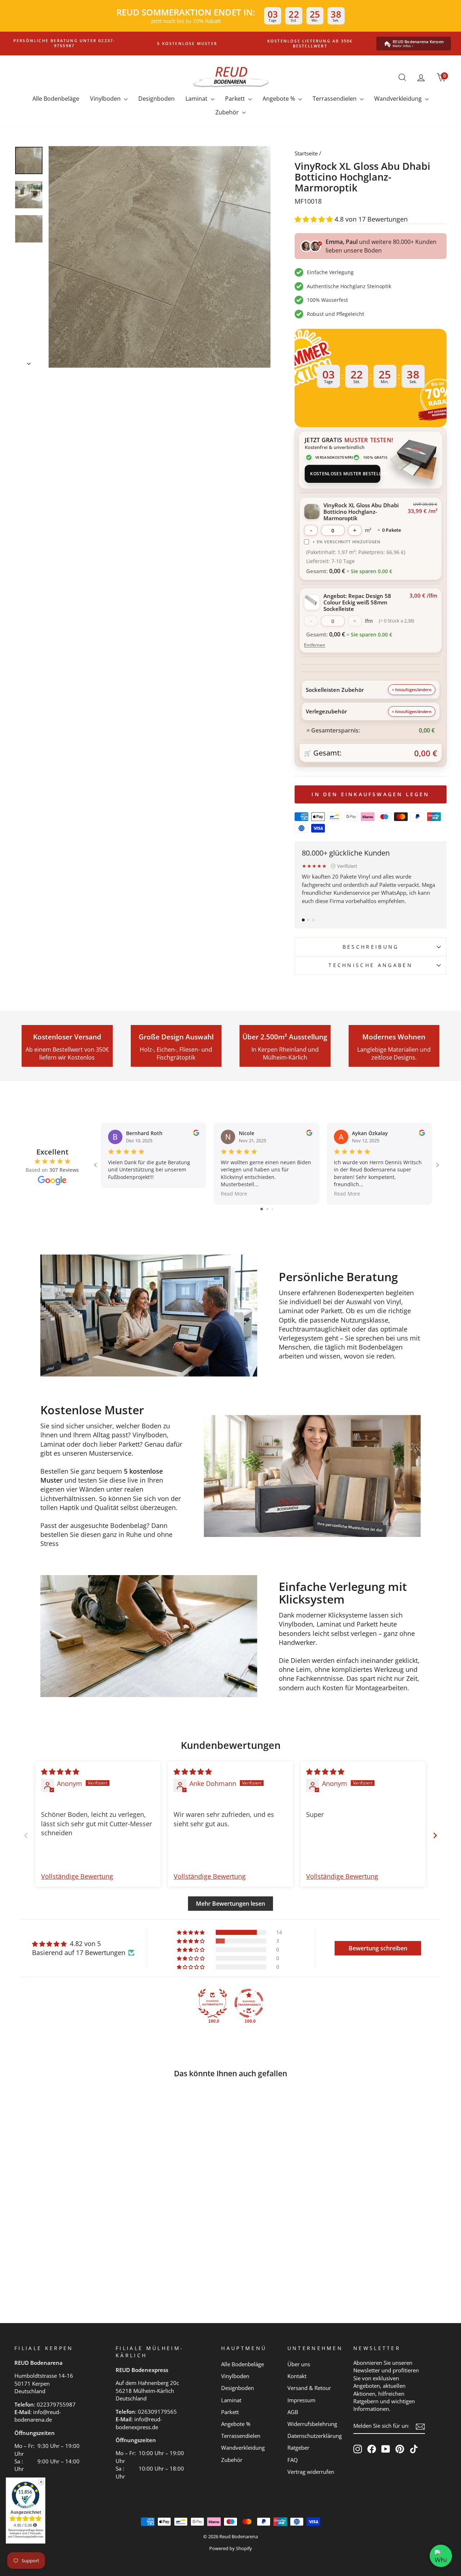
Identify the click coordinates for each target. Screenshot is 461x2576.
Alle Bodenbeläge (56, 99)
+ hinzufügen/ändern (412, 690)
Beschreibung (371, 947)
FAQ (293, 2460)
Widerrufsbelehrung (312, 2424)
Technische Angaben (371, 965)
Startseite (306, 153)
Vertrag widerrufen (311, 2472)
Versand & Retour (309, 2388)
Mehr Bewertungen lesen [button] (230, 1904)
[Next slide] (435, 1835)
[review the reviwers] (196, 1134)
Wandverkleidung (399, 99)
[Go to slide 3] (272, 1209)
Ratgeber (298, 2448)
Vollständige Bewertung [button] (77, 1876)
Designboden (156, 99)
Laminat (197, 99)
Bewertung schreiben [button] (378, 1948)
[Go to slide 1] (262, 1209)
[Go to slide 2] (267, 1209)
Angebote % (279, 99)
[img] (60, 1772)
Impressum (301, 2400)
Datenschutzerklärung (315, 2436)
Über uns (299, 2364)
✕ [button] (41, 2482)
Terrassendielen (335, 99)
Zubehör (228, 112)
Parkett (236, 99)
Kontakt (297, 2376)
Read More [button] (234, 1194)
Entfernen (315, 645)
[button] (315, 219)
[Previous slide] (26, 1835)
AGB (293, 2412)
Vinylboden (106, 99)
